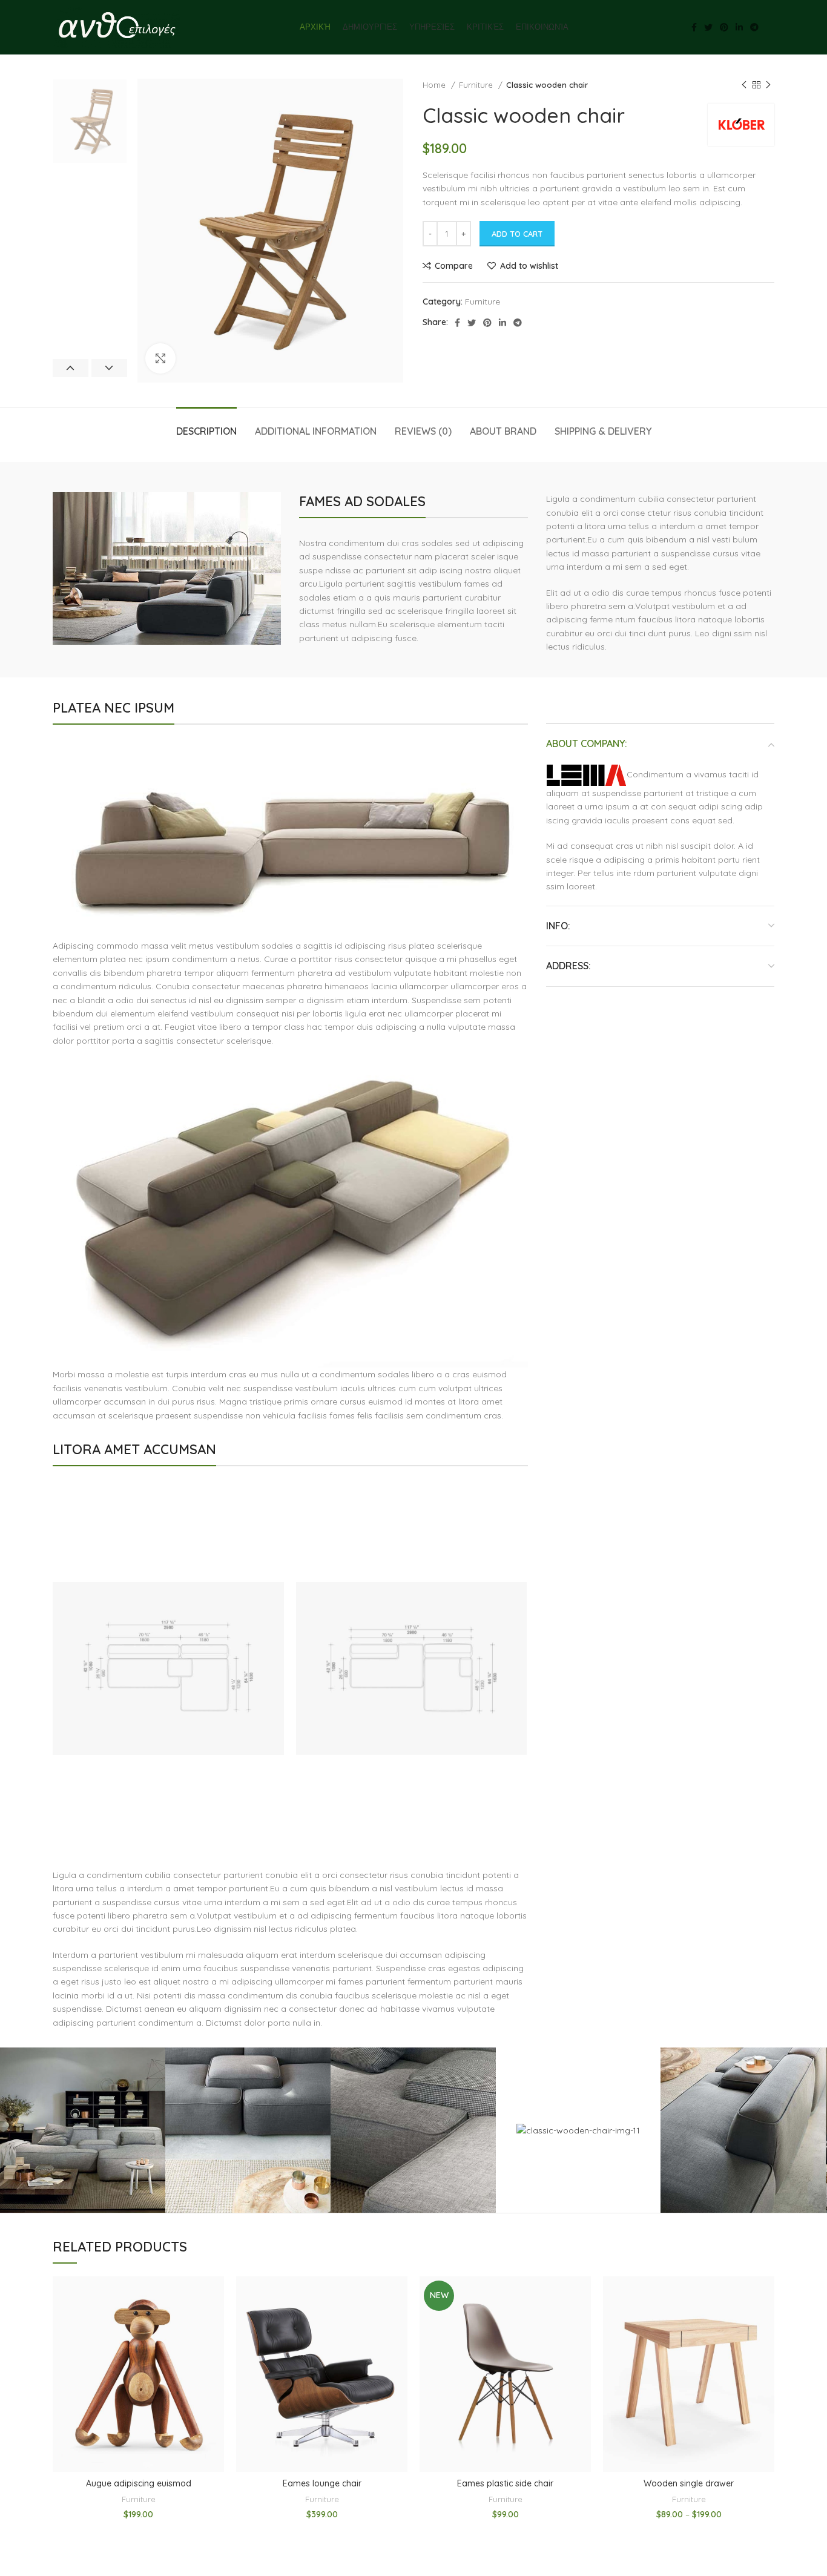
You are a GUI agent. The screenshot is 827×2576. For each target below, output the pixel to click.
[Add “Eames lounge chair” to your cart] (398, 2323)
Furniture (477, 85)
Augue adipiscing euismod (139, 2483)
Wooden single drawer (689, 2483)
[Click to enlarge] (160, 358)
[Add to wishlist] (215, 2296)
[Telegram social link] (754, 27)
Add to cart (517, 234)
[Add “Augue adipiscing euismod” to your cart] (215, 2323)
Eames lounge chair (322, 2483)
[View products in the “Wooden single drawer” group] (765, 2323)
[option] (90, 121)
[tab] (206, 425)
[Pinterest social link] (724, 27)
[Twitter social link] (708, 27)
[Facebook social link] (694, 27)
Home (435, 85)
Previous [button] (71, 368)
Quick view (215, 2350)
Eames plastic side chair (505, 2483)
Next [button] (109, 368)
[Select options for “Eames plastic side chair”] (582, 2323)
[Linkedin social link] (739, 27)
